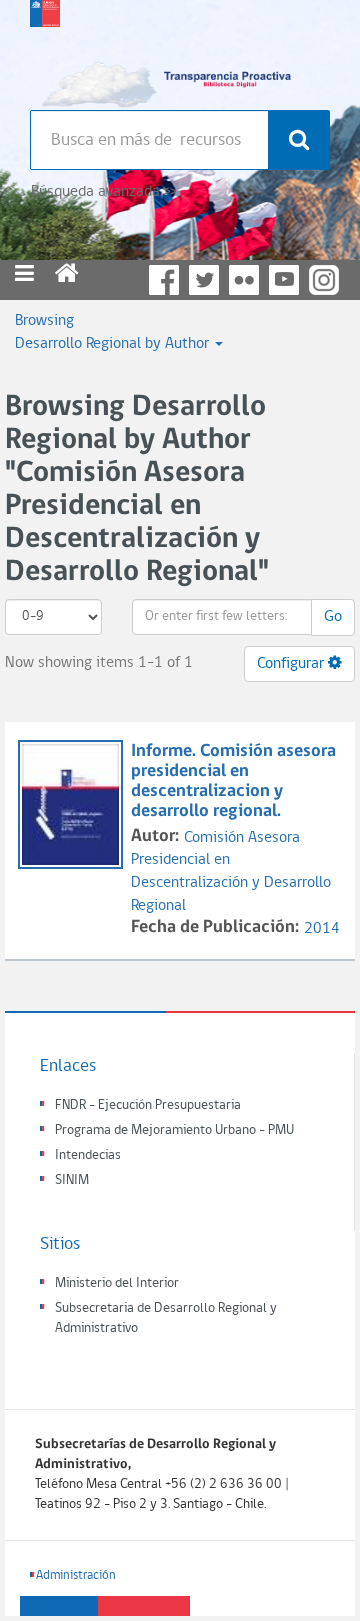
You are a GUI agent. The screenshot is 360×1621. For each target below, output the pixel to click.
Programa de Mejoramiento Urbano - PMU (174, 1130)
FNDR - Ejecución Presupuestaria (148, 1105)
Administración (76, 1575)
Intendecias (88, 1155)
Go (333, 617)
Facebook (164, 280)
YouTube (284, 280)
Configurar (292, 664)
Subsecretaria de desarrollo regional (45, 50)
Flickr (244, 280)
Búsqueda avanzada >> (103, 192)
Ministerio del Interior (117, 1283)
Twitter (204, 280)
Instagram (324, 280)
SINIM (72, 1180)
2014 (322, 929)
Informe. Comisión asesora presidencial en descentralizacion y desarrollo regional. (233, 781)
